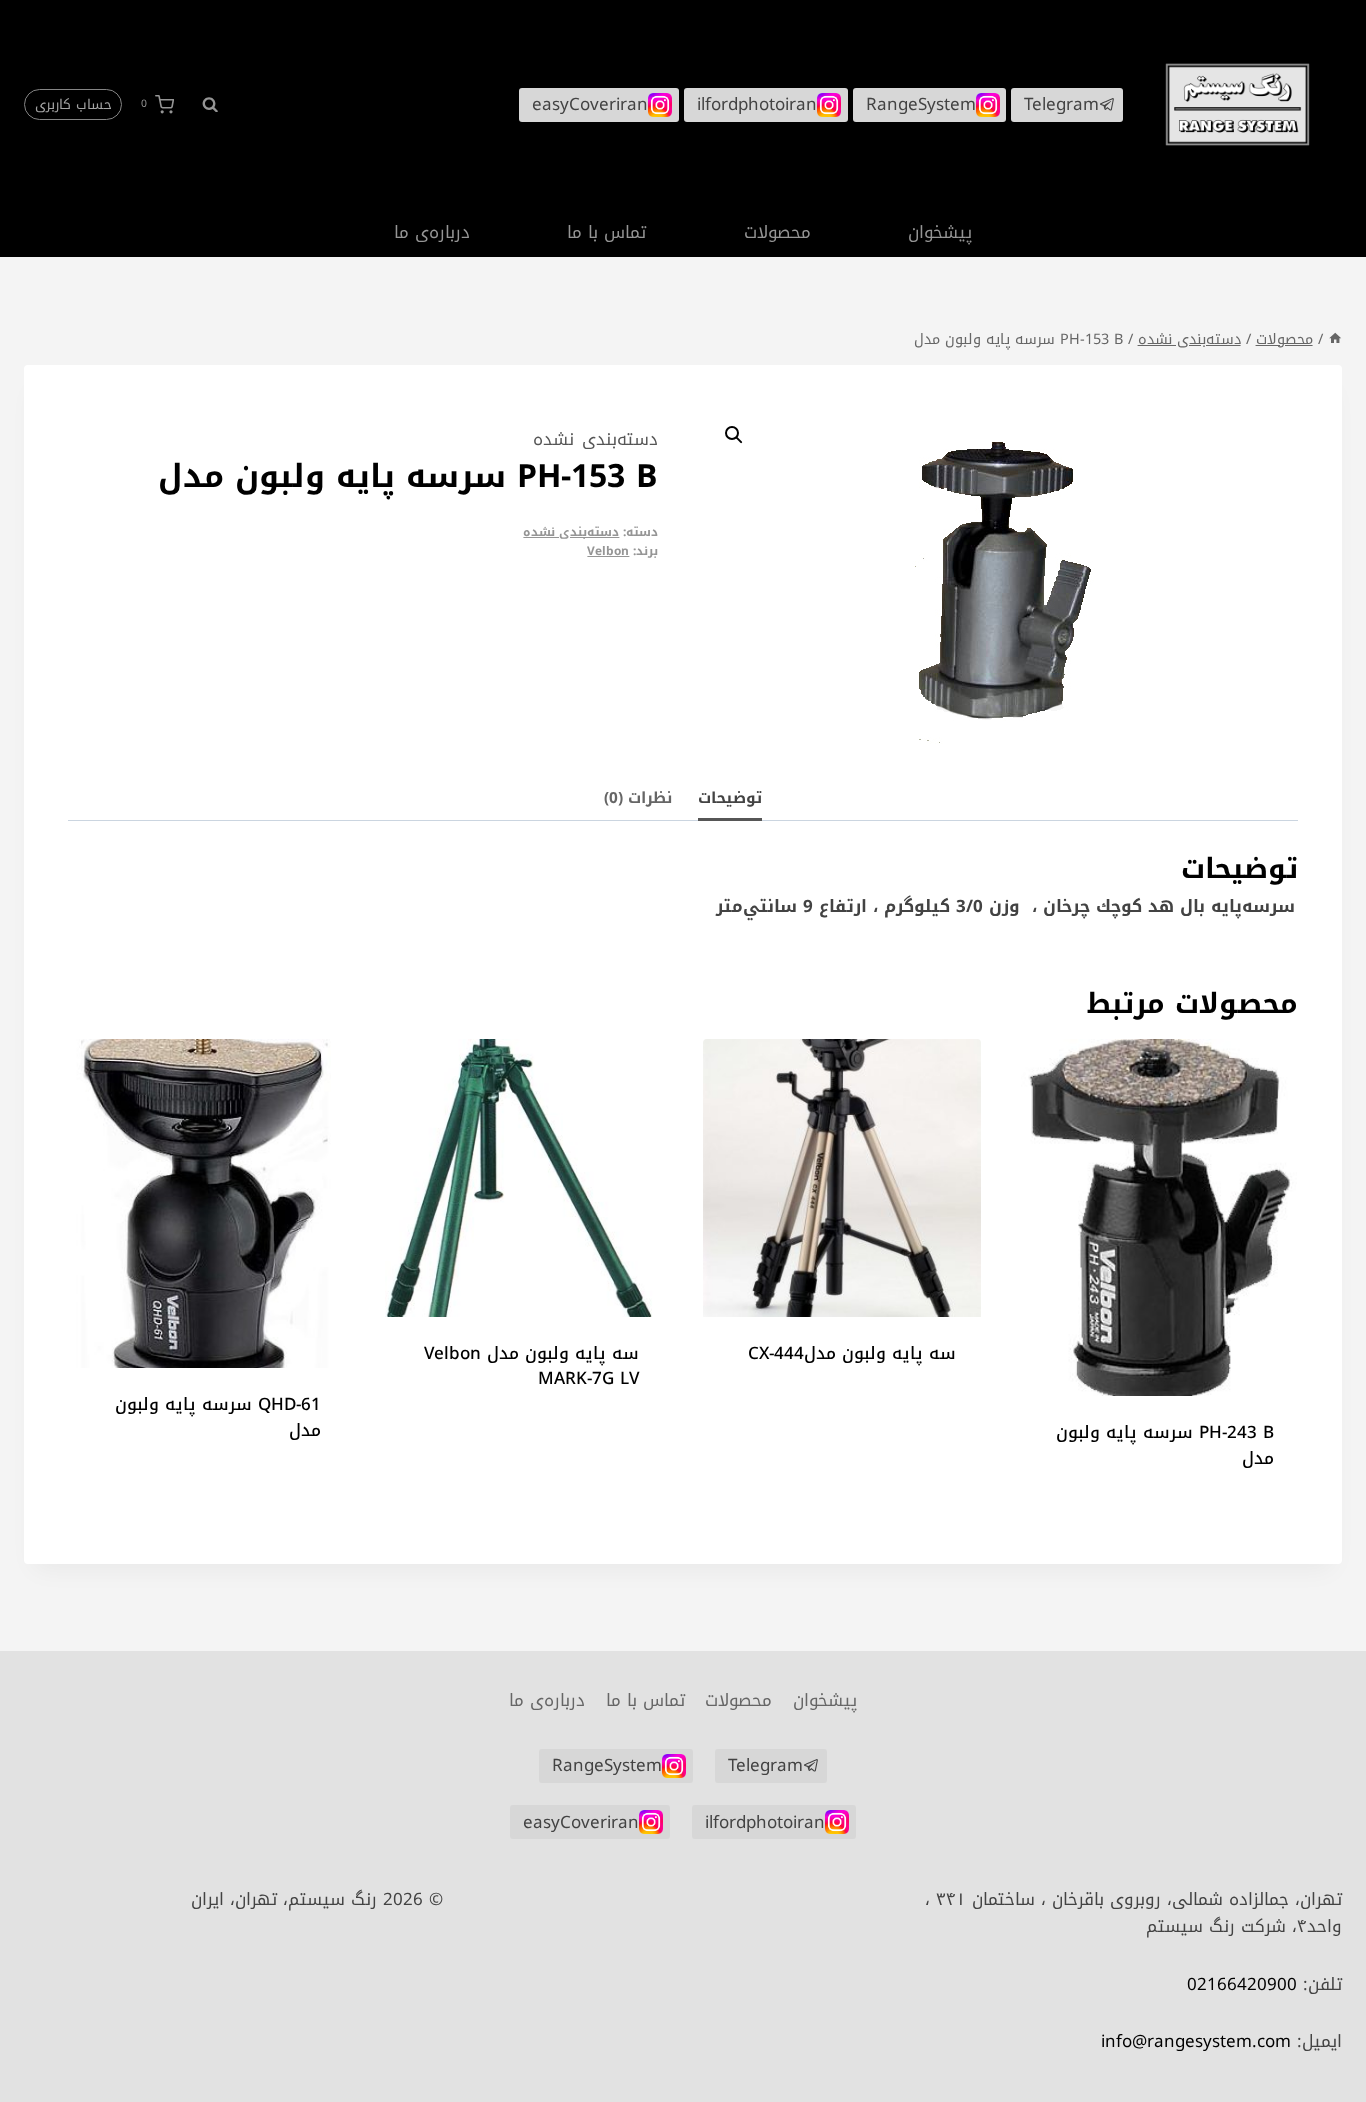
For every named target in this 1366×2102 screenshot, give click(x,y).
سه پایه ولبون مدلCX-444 (852, 1353)
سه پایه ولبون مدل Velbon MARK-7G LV (531, 1366)
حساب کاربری (73, 104)
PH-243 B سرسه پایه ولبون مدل (1165, 1445)
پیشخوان (940, 232)
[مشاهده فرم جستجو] (201, 104)
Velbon (608, 551)
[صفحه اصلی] (1335, 339)
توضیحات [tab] (730, 797)
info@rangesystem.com (1196, 2041)
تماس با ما (606, 232)
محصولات (777, 232)
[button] (734, 435)
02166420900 (1242, 1984)
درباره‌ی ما (432, 232)
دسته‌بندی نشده (595, 439)
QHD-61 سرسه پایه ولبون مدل (218, 1417)
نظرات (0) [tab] (638, 797)
